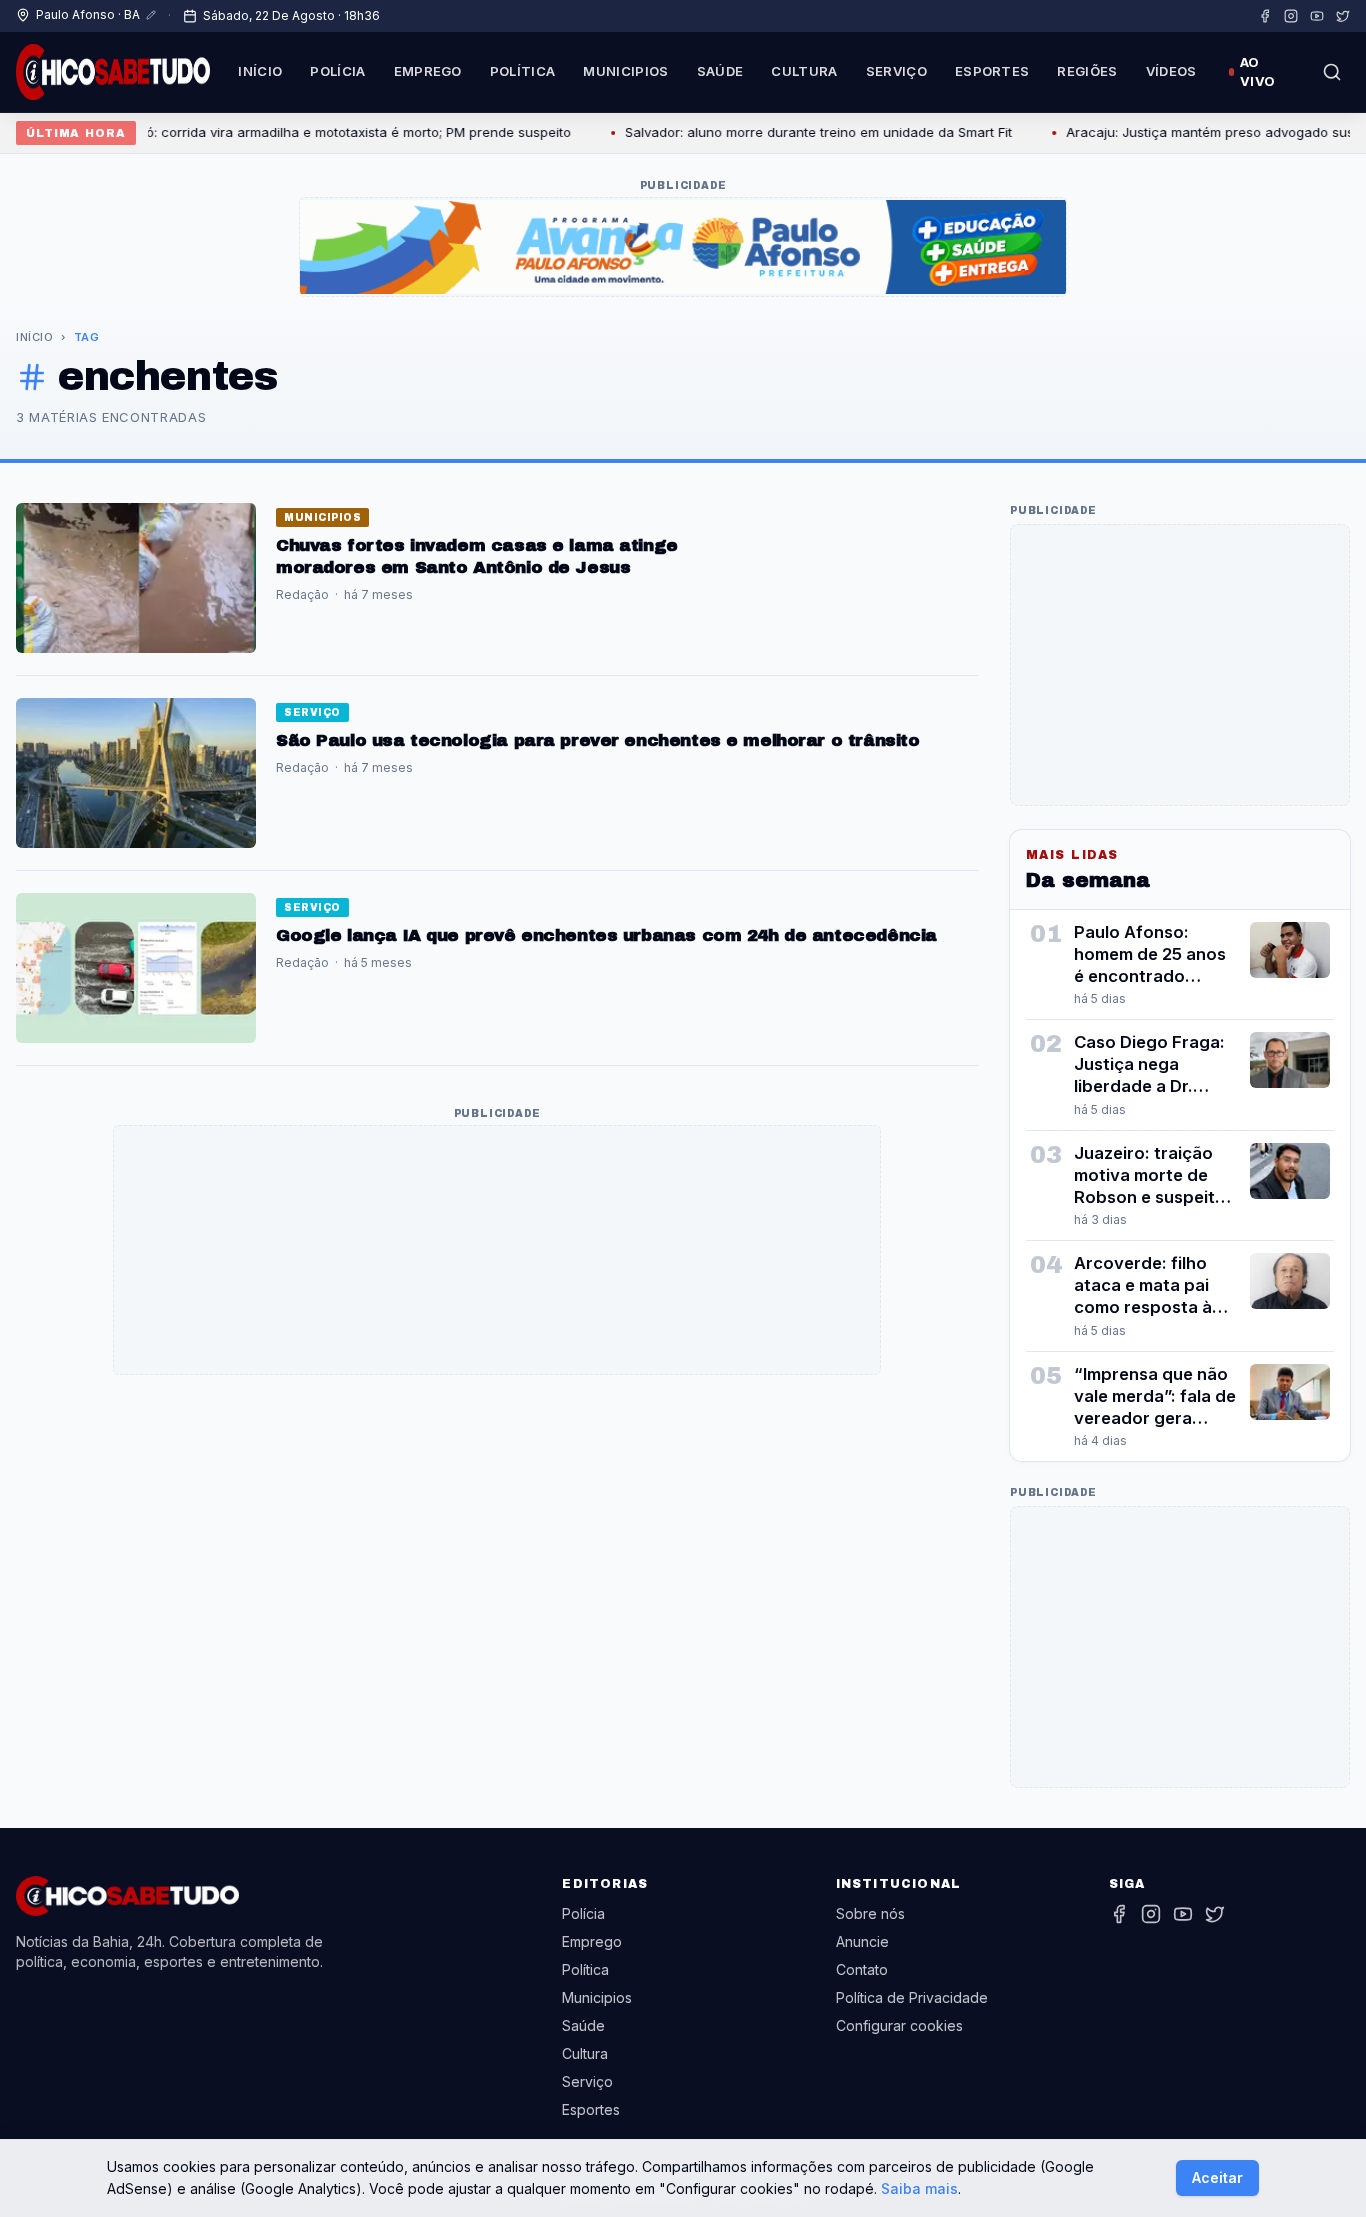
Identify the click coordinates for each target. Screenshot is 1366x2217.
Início (260, 71)
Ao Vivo (1257, 72)
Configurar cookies (899, 2025)
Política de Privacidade (912, 1997)
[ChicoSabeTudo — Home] (113, 72)
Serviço (896, 71)
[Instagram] (1291, 16)
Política (523, 71)
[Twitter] (1343, 16)
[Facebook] (1265, 16)
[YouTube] (1317, 16)
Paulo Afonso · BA (88, 14)
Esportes (992, 71)
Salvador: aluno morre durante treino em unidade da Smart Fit (787, 132)
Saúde (720, 71)
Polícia (337, 71)
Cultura (804, 71)
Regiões (1087, 71)
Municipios (625, 71)
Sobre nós (870, 1913)
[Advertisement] (497, 1250)
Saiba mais (919, 2188)
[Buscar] (1332, 72)
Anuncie (862, 1941)
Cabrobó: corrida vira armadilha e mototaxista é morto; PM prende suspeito (304, 132)
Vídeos (1171, 71)
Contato (862, 1969)
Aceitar (1217, 2177)
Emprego (428, 71)
